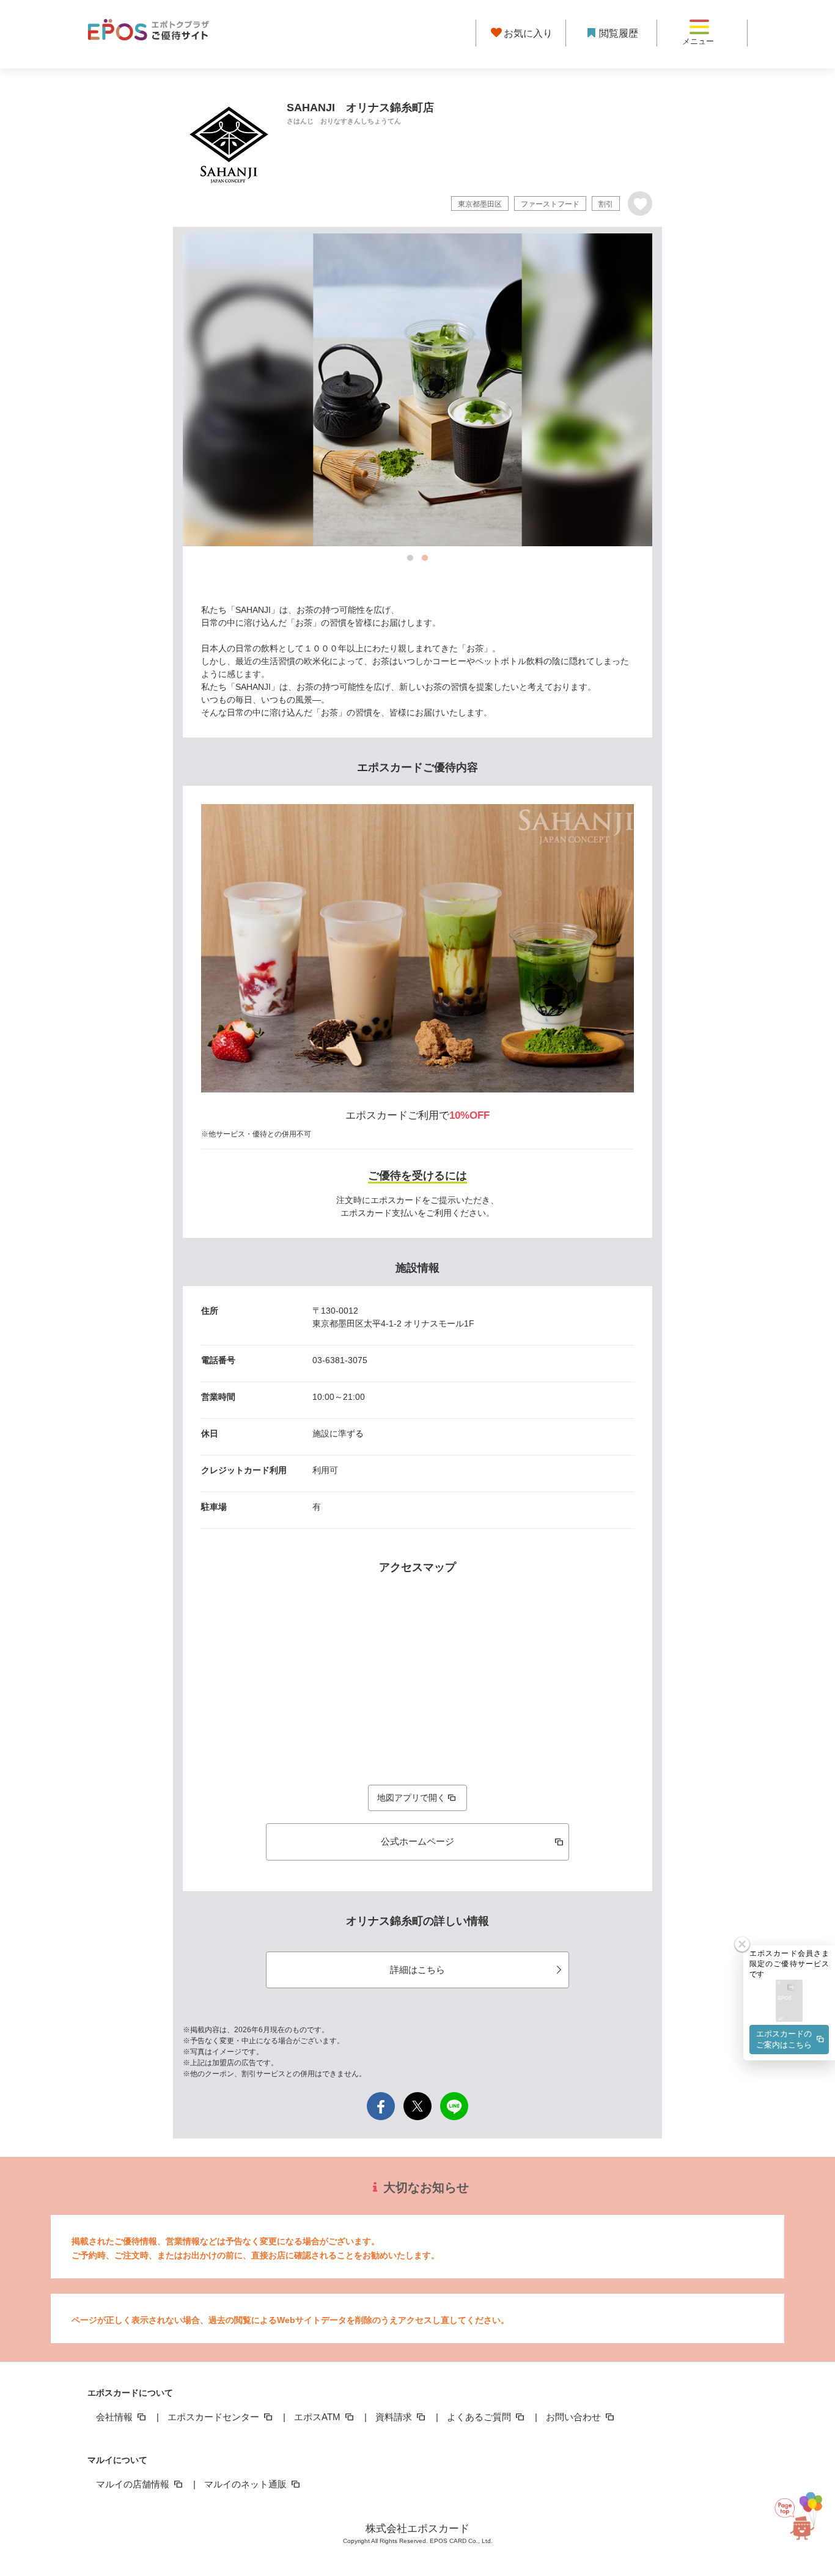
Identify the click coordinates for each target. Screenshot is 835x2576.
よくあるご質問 (480, 2417)
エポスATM (318, 2417)
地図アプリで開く (411, 1798)
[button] (789, 2001)
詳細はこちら (417, 1970)
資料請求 (395, 2417)
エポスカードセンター (215, 2417)
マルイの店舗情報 (134, 2484)
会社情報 (116, 2417)
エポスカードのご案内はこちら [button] (784, 2039)
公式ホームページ (417, 1841)
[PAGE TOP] (803, 2516)
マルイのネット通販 (247, 2484)
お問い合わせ (575, 2417)
